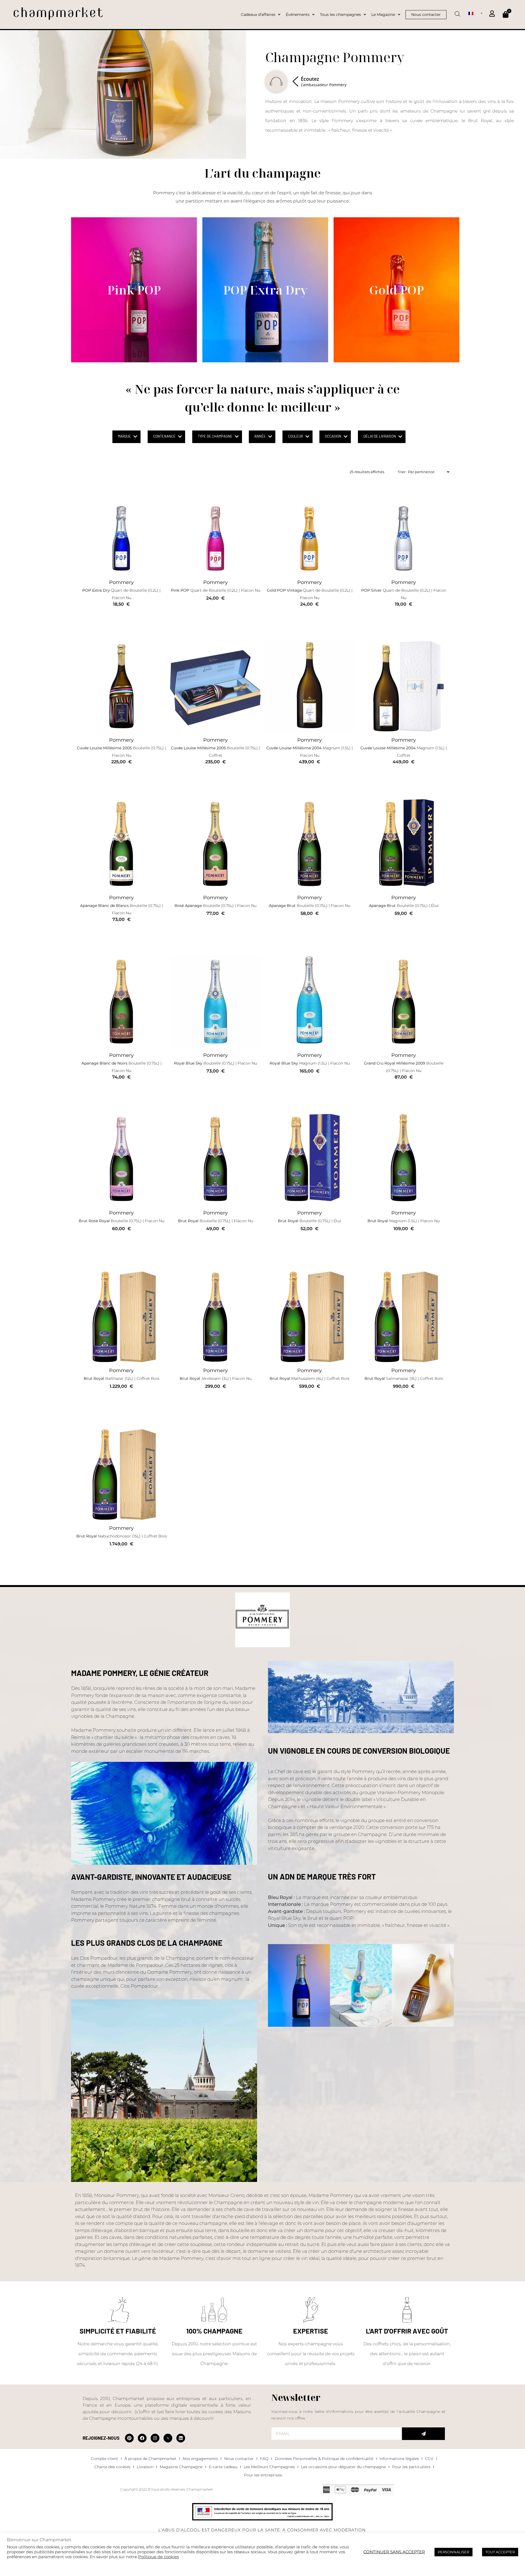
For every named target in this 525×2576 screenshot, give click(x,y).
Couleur (295, 436)
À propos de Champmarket (150, 2459)
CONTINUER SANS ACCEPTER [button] (394, 2552)
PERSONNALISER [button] (453, 2552)
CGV (429, 2459)
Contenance (164, 436)
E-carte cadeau (223, 2467)
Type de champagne (215, 436)
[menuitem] (475, 13)
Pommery (121, 582)
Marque (124, 436)
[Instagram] (155, 2438)
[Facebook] (142, 2438)
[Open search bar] (457, 12)
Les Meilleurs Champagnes (269, 2467)
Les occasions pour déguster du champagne (343, 2467)
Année (260, 436)
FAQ (264, 2459)
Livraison (145, 2467)
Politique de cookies (158, 2557)
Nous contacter (239, 2459)
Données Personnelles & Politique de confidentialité (324, 2459)
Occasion (333, 436)
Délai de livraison (380, 436)
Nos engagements (200, 2459)
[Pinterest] (129, 2438)
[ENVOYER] (423, 2434)
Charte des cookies (112, 2467)
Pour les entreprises (263, 2475)
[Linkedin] (181, 2438)
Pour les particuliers (411, 2467)
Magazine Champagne (181, 2467)
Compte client (104, 2459)
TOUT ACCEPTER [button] (500, 2552)
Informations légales (399, 2459)
